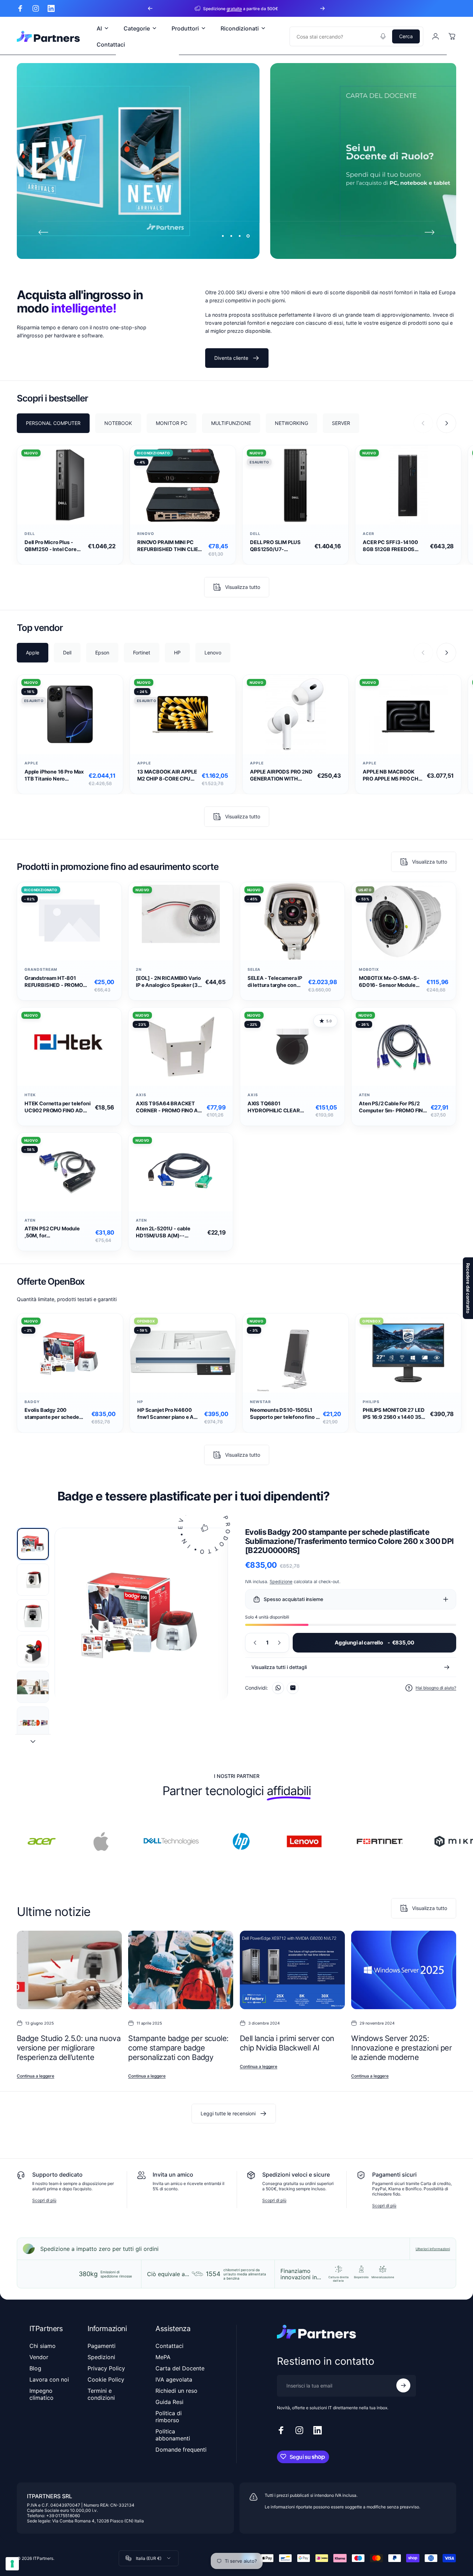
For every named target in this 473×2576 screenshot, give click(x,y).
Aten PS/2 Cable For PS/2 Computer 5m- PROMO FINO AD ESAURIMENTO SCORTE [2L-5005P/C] (393, 1107)
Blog (35, 2368)
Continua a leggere (36, 2076)
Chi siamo (43, 2346)
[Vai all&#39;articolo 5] (33, 1687)
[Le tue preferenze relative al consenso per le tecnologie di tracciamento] (12, 2564)
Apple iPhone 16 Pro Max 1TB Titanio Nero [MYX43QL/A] (54, 775)
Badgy (32, 1402)
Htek (30, 1095)
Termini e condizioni (101, 2394)
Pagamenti (102, 2346)
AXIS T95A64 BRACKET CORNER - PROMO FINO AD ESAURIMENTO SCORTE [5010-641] (169, 1107)
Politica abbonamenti (173, 2435)
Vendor (39, 2357)
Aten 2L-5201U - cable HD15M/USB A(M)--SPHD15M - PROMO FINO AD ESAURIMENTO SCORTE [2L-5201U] (170, 1232)
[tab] (53, 423)
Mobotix (369, 970)
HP (140, 1402)
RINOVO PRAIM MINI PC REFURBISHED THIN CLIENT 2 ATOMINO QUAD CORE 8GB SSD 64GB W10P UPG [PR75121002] (171, 546)
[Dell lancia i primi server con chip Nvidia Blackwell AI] (292, 1970)
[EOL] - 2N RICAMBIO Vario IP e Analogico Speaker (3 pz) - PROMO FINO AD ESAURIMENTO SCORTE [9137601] (168, 982)
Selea (254, 970)
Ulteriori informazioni (433, 2249)
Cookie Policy (106, 2379)
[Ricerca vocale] (383, 36)
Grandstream (41, 970)
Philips (371, 1402)
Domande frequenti (181, 2450)
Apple (31, 763)
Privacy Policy (106, 2368)
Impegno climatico (41, 2394)
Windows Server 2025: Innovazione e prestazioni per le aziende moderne (401, 2048)
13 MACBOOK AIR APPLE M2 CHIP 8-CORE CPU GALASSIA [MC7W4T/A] (167, 775)
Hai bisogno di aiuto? (436, 1688)
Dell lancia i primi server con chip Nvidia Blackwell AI (287, 2043)
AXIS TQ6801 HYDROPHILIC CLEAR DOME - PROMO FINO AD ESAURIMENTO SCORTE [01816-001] (277, 1107)
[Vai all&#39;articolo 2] (33, 1580)
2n (139, 970)
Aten (364, 1095)
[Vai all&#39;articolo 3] (33, 1615)
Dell (30, 534)
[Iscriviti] (403, 2385)
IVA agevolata (174, 2379)
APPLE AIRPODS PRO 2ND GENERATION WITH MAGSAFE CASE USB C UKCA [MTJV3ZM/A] (281, 775)
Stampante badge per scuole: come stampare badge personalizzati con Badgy (178, 2048)
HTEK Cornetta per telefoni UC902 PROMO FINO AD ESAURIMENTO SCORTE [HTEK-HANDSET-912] (57, 1107)
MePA (163, 2357)
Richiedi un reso (176, 2391)
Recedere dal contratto (468, 1288)
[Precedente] (150, 8)
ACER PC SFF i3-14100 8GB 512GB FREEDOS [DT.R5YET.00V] (390, 546)
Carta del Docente (180, 2368)
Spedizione (281, 1582)
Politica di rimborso (169, 2417)
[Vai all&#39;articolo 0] (33, 1544)
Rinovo (146, 534)
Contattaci (169, 2346)
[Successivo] (322, 8)
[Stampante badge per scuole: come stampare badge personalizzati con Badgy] (181, 1970)
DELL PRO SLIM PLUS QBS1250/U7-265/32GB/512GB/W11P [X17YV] (279, 546)
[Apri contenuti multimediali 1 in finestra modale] (141, 1615)
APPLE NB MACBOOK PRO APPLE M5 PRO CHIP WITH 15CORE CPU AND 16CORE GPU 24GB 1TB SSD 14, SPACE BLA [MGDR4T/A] (393, 775)
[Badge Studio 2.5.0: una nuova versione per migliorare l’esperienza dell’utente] (69, 1970)
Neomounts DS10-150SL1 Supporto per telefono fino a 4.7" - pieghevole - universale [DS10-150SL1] (284, 1414)
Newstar (260, 1402)
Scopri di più (44, 2200)
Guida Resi (169, 2402)
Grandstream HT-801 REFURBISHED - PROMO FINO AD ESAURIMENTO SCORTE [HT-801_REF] (54, 982)
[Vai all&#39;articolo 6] (33, 1723)
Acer (368, 534)
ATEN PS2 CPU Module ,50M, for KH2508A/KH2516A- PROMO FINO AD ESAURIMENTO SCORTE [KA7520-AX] (54, 1232)
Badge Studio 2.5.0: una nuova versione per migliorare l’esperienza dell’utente (69, 2048)
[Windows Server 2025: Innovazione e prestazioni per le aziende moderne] (404, 1970)
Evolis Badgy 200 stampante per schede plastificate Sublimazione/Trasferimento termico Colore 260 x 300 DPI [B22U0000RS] (57, 1414)
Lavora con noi (49, 2379)
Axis (141, 1095)
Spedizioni (101, 2357)
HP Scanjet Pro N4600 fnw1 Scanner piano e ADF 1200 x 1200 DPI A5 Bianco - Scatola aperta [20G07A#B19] (169, 1414)
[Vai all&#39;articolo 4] (33, 1651)
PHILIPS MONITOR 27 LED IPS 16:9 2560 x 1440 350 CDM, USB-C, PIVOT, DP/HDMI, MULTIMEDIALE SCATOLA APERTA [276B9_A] (394, 1414)
